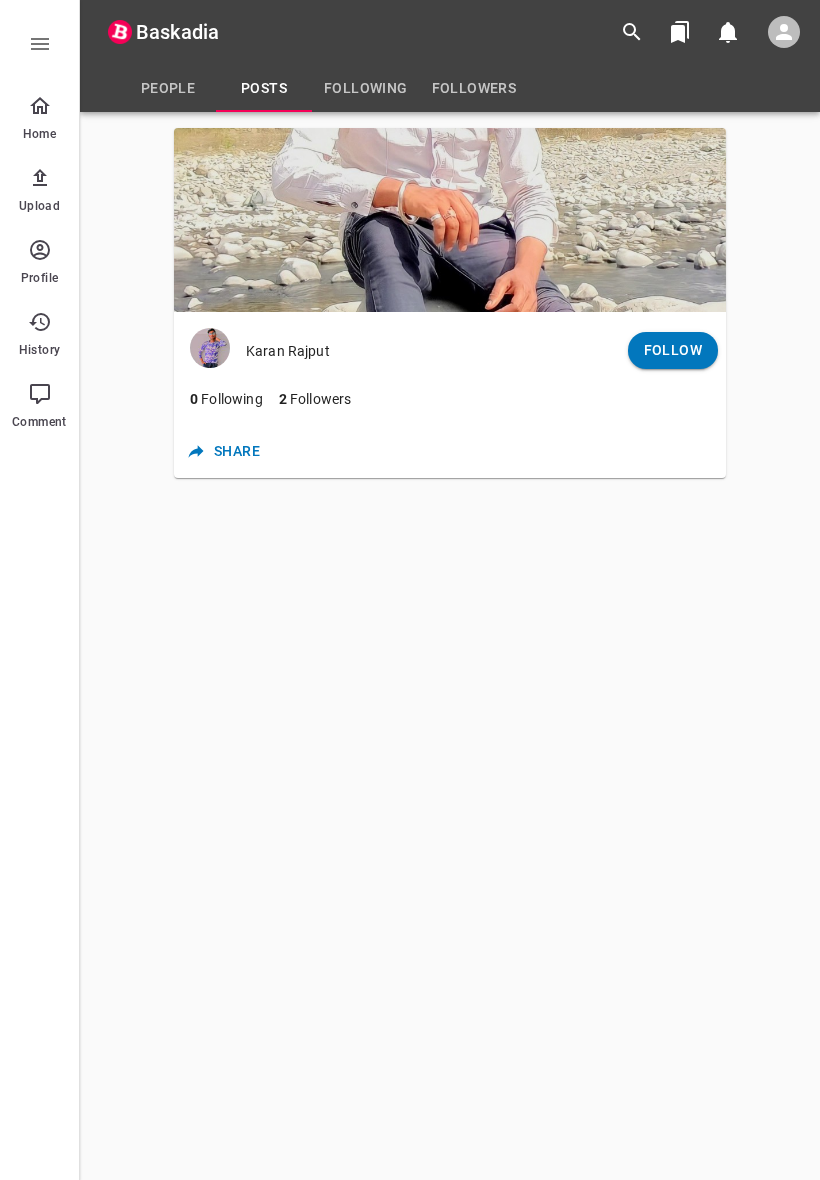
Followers (315, 399)
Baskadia (177, 32)
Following (226, 399)
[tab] (168, 88)
